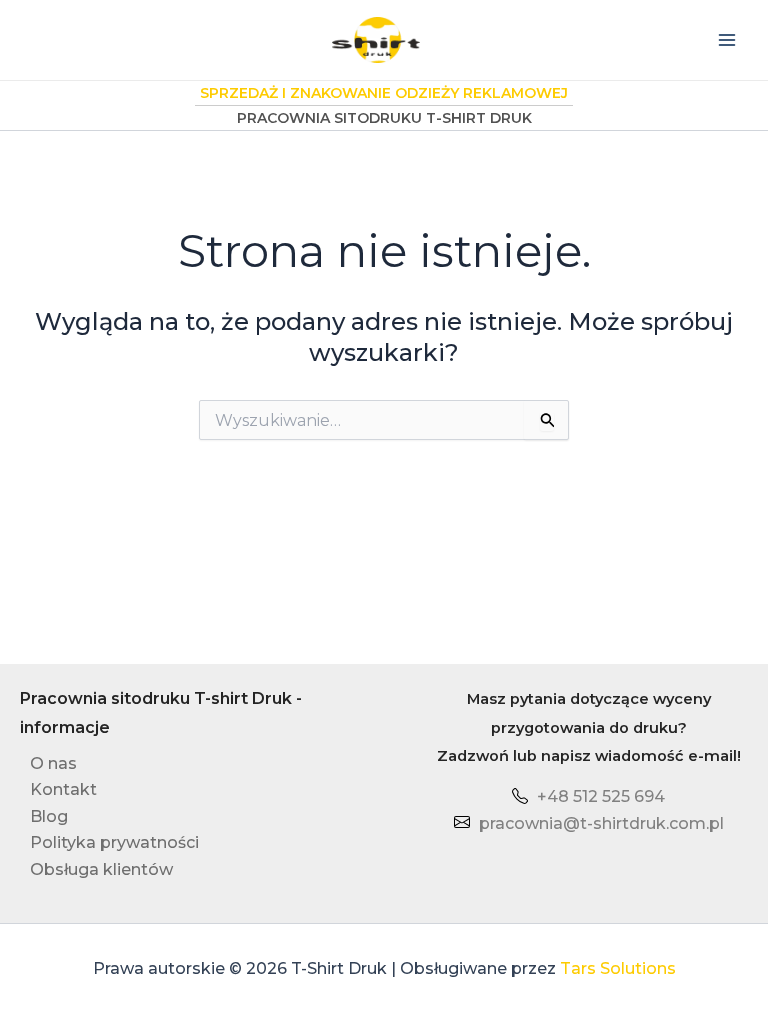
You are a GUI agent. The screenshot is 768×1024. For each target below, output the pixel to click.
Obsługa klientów (101, 869)
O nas (53, 763)
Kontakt (63, 789)
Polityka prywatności (114, 842)
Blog (49, 816)
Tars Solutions (618, 968)
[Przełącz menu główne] (727, 40)
